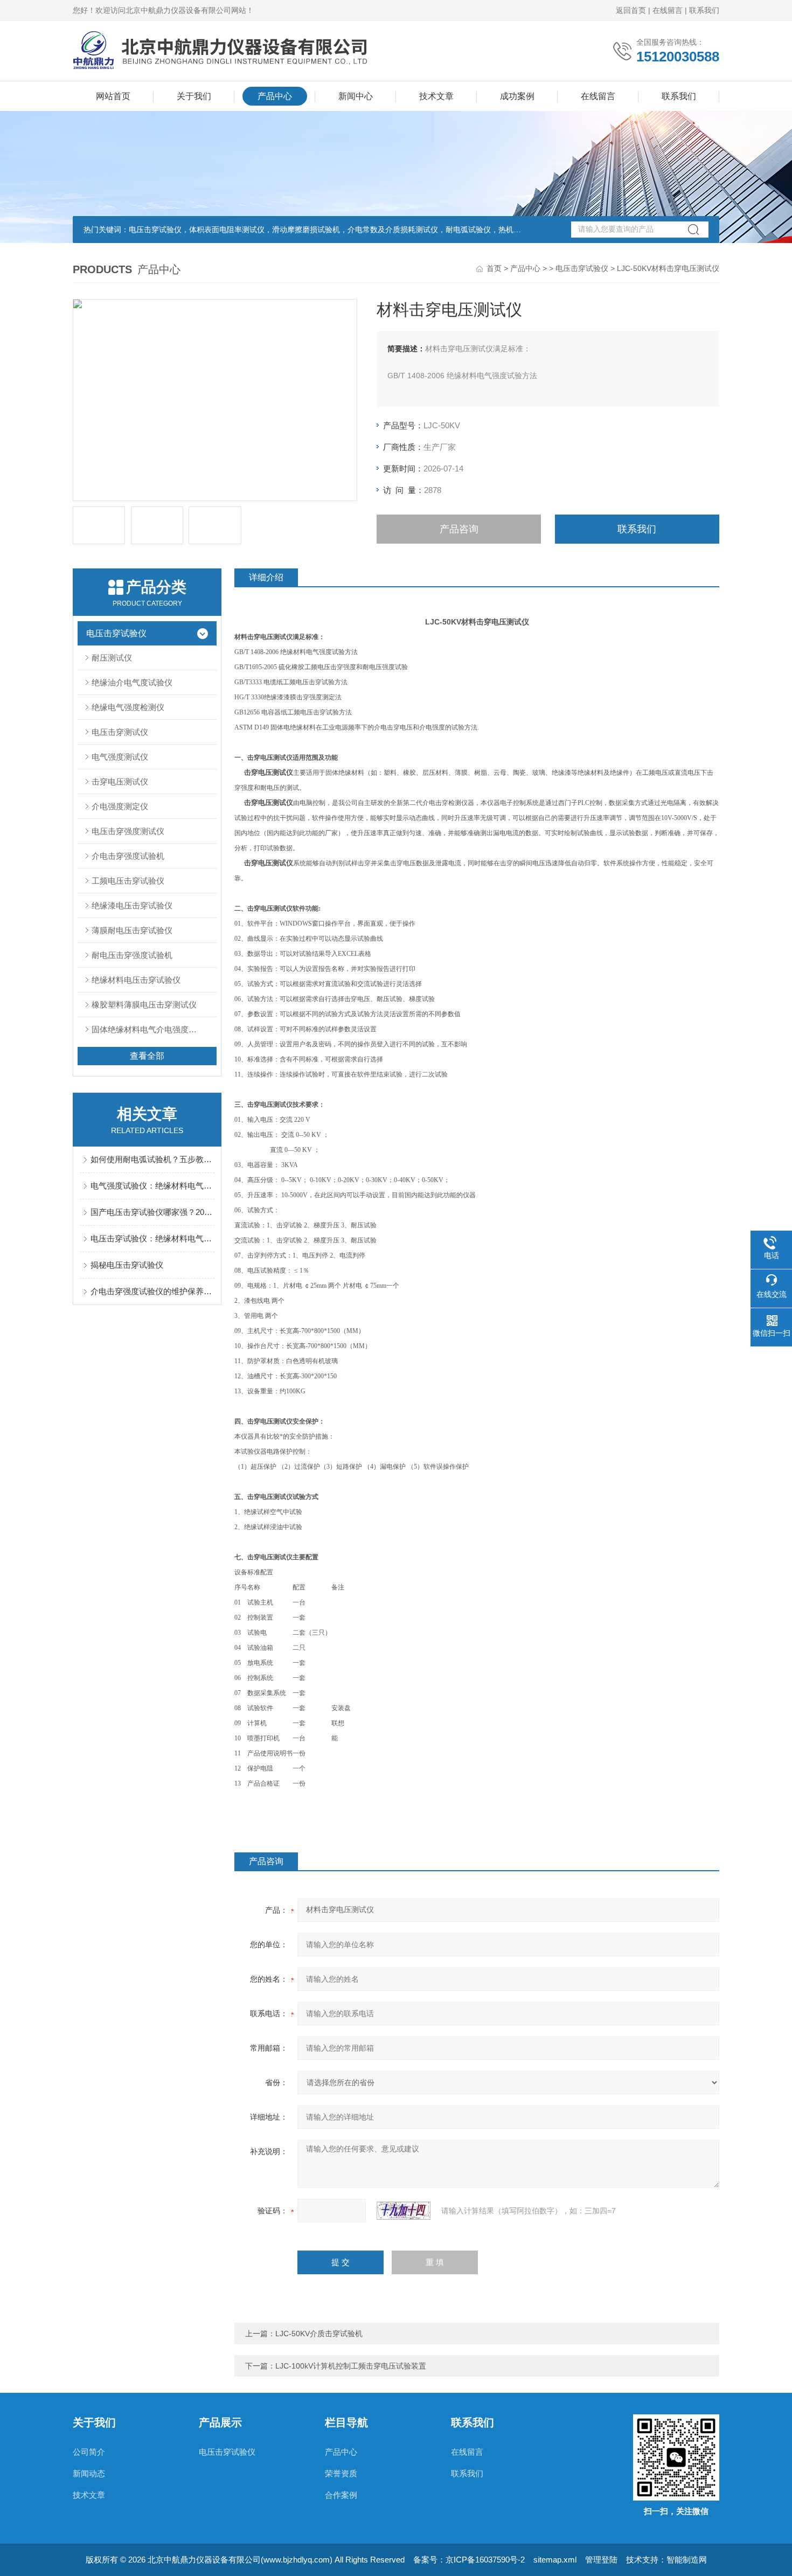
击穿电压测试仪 (120, 782)
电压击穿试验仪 (582, 268)
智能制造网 (687, 2560)
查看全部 (147, 1056)
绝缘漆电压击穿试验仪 (132, 905)
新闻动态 (89, 2473)
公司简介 (89, 2452)
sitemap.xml (555, 2560)
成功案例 (517, 96)
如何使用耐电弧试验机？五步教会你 (152, 1159)
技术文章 (436, 96)
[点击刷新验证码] (404, 2211)
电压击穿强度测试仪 (128, 831)
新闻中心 (356, 96)
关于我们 (194, 96)
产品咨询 (459, 529)
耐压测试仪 (112, 658)
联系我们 (704, 10)
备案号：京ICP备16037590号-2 (469, 2560)
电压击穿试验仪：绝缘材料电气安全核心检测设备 (152, 1238)
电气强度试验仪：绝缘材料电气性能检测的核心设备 (152, 1186)
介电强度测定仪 (120, 806)
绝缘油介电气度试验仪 (132, 682)
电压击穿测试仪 (120, 732)
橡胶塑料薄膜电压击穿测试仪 (144, 1005)
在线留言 (668, 10)
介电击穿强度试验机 (128, 856)
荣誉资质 (341, 2473)
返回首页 (631, 10)
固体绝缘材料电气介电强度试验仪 (152, 1029)
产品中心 (275, 96)
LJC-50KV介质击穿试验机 (319, 2334)
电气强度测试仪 (120, 757)
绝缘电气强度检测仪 (128, 707)
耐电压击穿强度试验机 (132, 955)
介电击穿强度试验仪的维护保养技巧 (152, 1291)
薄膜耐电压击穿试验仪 (132, 930)
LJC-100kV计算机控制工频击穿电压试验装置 (351, 2366)
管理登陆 (601, 2560)
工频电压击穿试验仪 (128, 881)
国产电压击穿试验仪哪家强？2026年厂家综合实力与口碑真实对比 (152, 1212)
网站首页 (113, 96)
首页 (494, 268)
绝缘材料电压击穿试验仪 (136, 980)
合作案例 (341, 2495)
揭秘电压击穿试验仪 (127, 1265)
